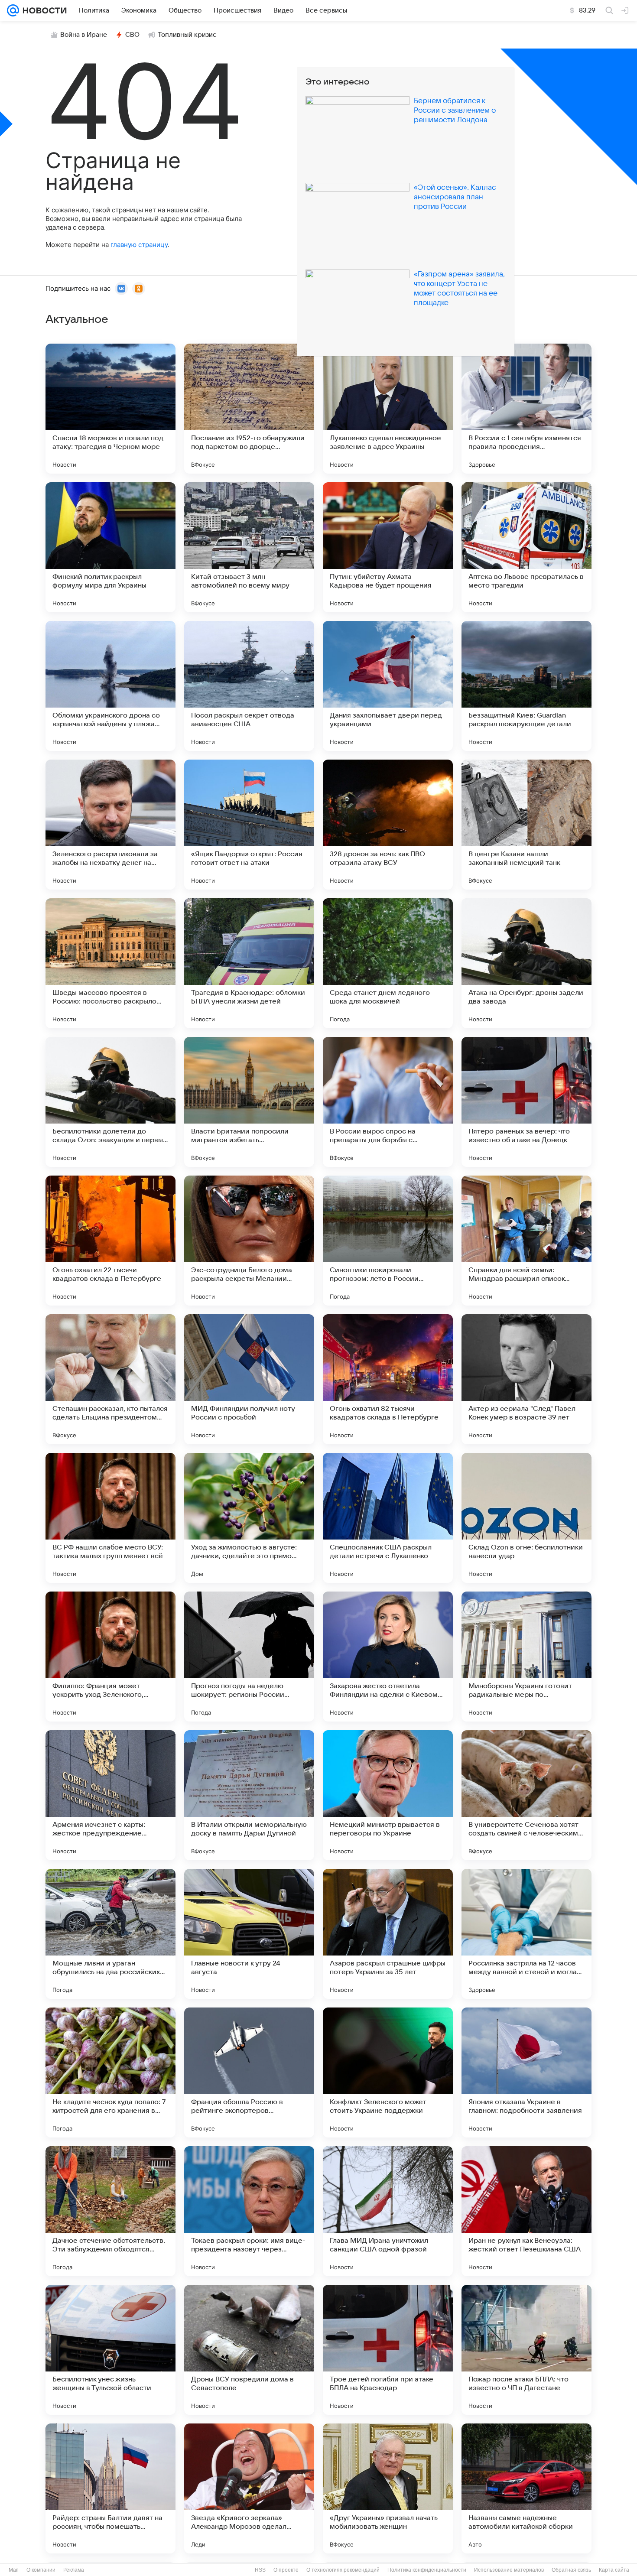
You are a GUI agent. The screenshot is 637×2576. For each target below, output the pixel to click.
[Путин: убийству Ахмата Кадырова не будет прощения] (388, 547)
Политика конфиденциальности (427, 2570)
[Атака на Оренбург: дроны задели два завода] (526, 963)
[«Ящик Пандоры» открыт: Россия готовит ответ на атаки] (249, 825)
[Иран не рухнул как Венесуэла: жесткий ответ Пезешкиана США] (526, 2211)
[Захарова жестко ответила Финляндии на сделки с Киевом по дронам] (388, 1657)
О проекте (286, 2570)
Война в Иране (84, 35)
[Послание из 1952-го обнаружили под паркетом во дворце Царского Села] (249, 409)
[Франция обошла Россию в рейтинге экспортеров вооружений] (249, 2072)
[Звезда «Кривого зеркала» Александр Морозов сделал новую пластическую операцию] (249, 2488)
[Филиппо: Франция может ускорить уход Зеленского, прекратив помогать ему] (110, 1657)
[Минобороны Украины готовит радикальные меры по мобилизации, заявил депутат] (526, 1657)
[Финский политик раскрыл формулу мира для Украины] (110, 547)
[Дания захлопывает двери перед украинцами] (388, 686)
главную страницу (139, 245)
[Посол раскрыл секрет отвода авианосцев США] (249, 686)
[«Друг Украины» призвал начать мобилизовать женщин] (388, 2488)
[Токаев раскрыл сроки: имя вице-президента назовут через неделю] (249, 2211)
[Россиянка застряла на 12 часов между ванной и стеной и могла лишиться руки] (526, 1934)
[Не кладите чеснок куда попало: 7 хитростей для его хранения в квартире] (110, 2072)
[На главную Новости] (43, 10)
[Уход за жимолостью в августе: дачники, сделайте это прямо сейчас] (249, 1518)
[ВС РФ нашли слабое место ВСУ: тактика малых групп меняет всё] (110, 1518)
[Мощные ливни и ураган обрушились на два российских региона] (110, 1934)
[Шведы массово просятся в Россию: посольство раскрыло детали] (110, 963)
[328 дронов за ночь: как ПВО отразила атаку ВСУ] (388, 825)
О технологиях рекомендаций (343, 2570)
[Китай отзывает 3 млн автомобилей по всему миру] (249, 547)
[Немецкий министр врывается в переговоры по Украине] (388, 1795)
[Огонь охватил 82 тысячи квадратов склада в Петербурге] (388, 1379)
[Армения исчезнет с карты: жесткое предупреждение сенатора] (110, 1795)
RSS (260, 2570)
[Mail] (13, 10)
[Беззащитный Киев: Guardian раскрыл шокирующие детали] (526, 686)
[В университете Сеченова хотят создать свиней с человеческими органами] (526, 1795)
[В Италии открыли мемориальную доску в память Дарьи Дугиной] (249, 1795)
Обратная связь (571, 2570)
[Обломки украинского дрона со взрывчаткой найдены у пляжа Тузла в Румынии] (110, 686)
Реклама (74, 2570)
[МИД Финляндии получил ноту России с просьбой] (249, 1379)
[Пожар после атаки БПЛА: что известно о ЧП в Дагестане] (526, 2350)
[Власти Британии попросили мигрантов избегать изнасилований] (249, 1102)
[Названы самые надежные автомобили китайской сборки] (526, 2488)
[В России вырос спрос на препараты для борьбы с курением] (388, 1102)
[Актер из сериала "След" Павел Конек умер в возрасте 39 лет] (526, 1379)
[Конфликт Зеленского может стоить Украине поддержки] (388, 2072)
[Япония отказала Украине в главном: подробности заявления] (526, 2072)
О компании (41, 2570)
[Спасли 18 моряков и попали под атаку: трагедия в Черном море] (110, 409)
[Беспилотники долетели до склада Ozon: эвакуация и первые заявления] (110, 1102)
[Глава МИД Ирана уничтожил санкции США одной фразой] (388, 2211)
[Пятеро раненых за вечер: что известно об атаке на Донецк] (526, 1102)
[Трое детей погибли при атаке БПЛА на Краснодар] (388, 2350)
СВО (132, 35)
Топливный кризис (187, 35)
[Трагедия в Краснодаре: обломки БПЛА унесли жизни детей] (249, 963)
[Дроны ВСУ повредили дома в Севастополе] (249, 2350)
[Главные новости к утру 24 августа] (249, 1934)
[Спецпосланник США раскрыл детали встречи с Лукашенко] (388, 1518)
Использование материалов (509, 2570)
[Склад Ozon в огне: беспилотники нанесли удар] (526, 1518)
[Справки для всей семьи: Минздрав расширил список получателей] (526, 1241)
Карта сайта (614, 2570)
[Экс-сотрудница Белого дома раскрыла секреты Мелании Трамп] (249, 1241)
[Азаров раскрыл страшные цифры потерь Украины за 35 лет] (388, 1934)
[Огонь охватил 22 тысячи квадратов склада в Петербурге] (110, 1241)
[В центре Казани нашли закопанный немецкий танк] (526, 825)
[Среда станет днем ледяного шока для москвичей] (388, 963)
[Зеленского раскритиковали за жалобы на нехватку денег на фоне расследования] (110, 825)
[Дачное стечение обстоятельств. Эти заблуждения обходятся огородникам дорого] (110, 2211)
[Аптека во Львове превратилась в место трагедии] (526, 547)
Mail (14, 2570)
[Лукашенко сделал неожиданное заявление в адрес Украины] (388, 409)
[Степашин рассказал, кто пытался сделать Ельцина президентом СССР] (110, 1379)
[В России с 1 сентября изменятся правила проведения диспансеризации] (526, 409)
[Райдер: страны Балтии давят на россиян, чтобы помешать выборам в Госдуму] (110, 2488)
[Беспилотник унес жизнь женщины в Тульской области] (110, 2350)
